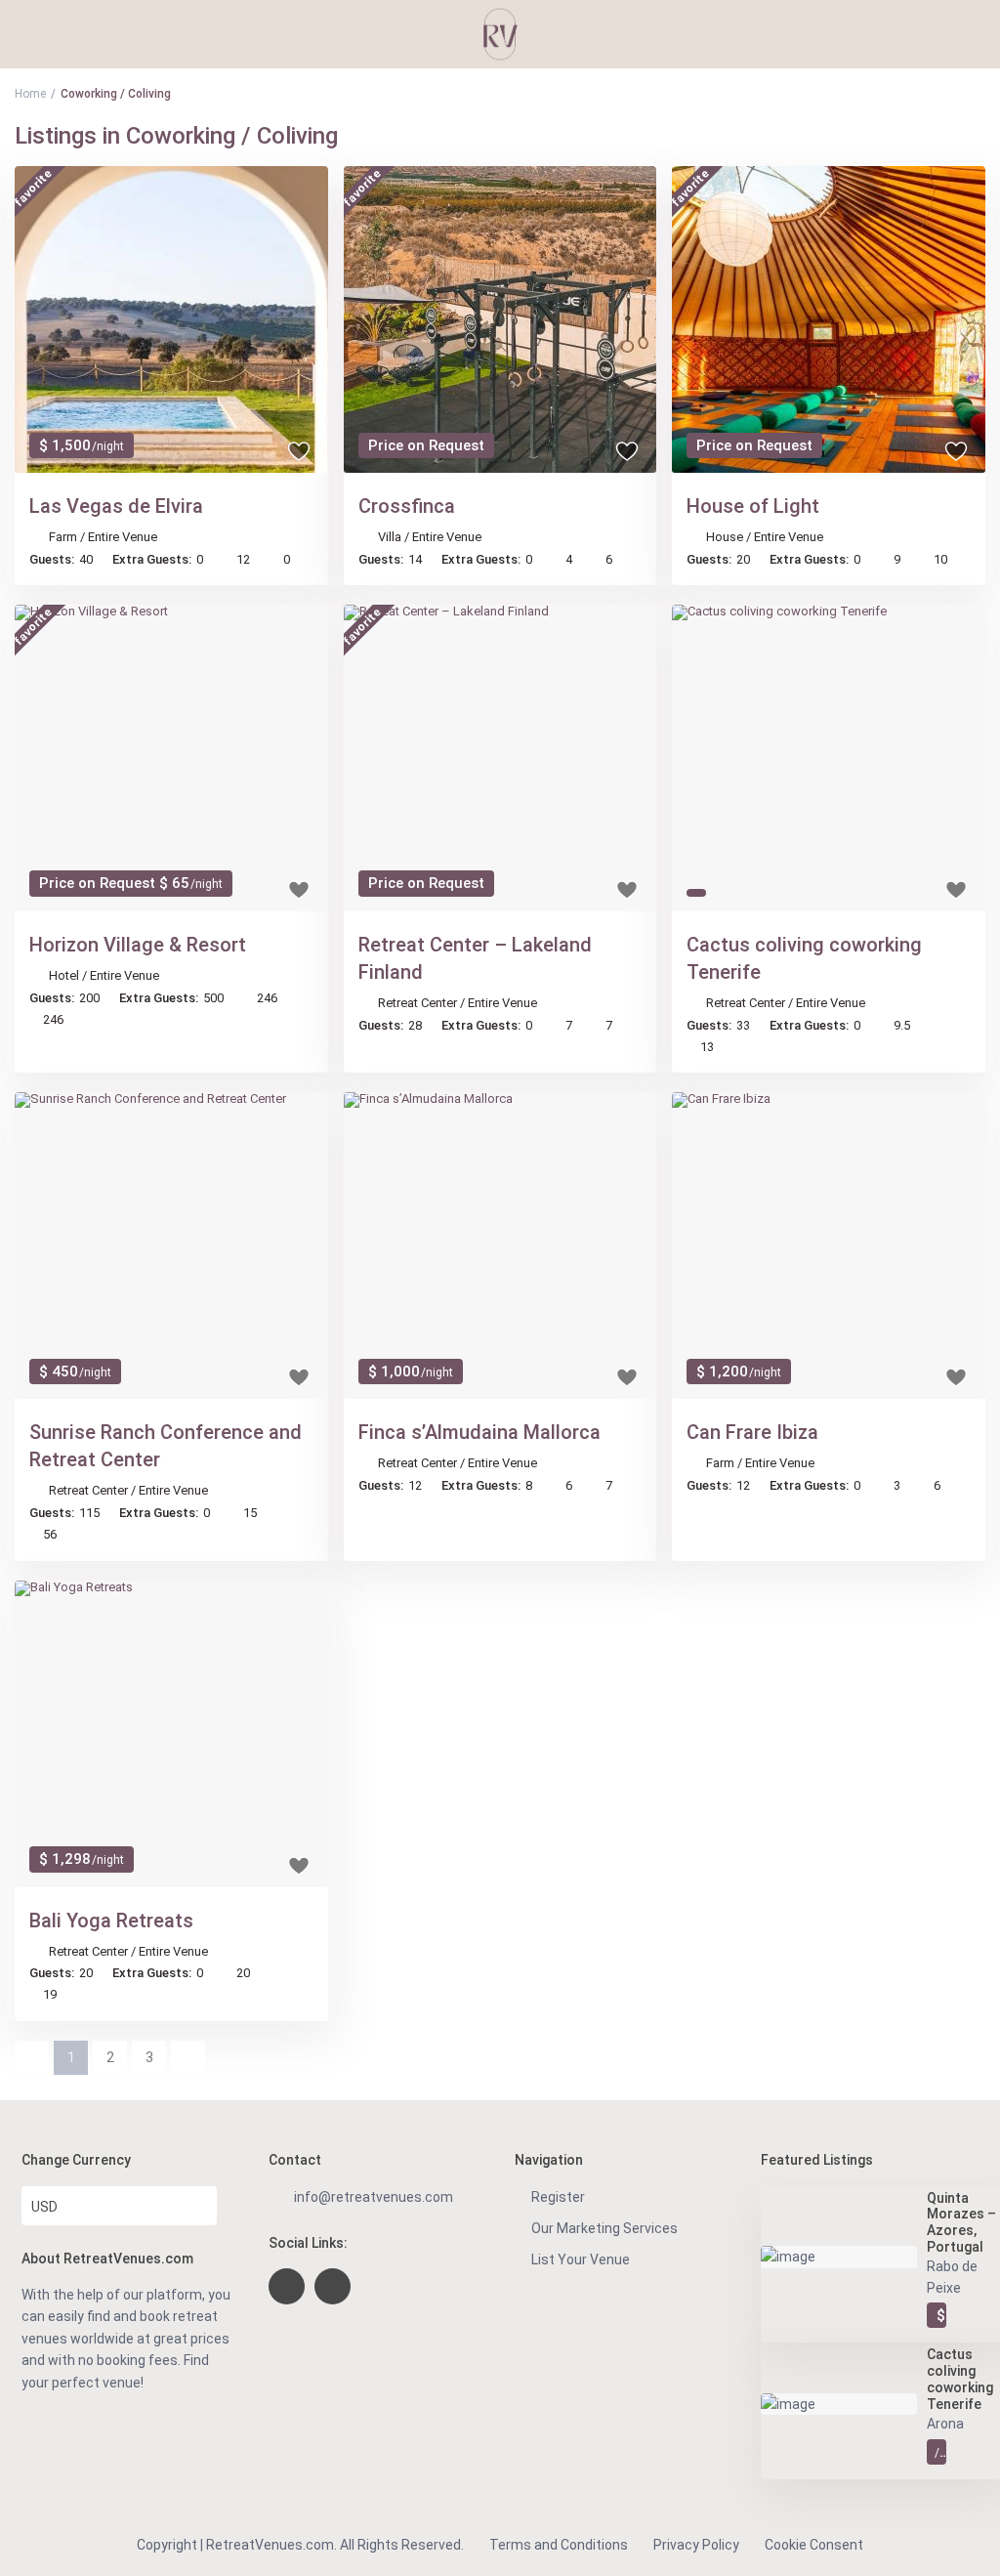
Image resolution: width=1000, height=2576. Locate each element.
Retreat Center (417, 1003)
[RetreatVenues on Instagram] (333, 2286)
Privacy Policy (696, 2545)
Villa (390, 537)
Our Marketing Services (604, 2228)
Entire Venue (123, 537)
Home (30, 94)
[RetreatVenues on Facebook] (287, 2286)
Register (558, 2197)
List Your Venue (581, 2259)
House (725, 537)
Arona (945, 2424)
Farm (63, 537)
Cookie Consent (814, 2545)
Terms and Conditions (559, 2545)
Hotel (64, 975)
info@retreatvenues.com (374, 2197)
